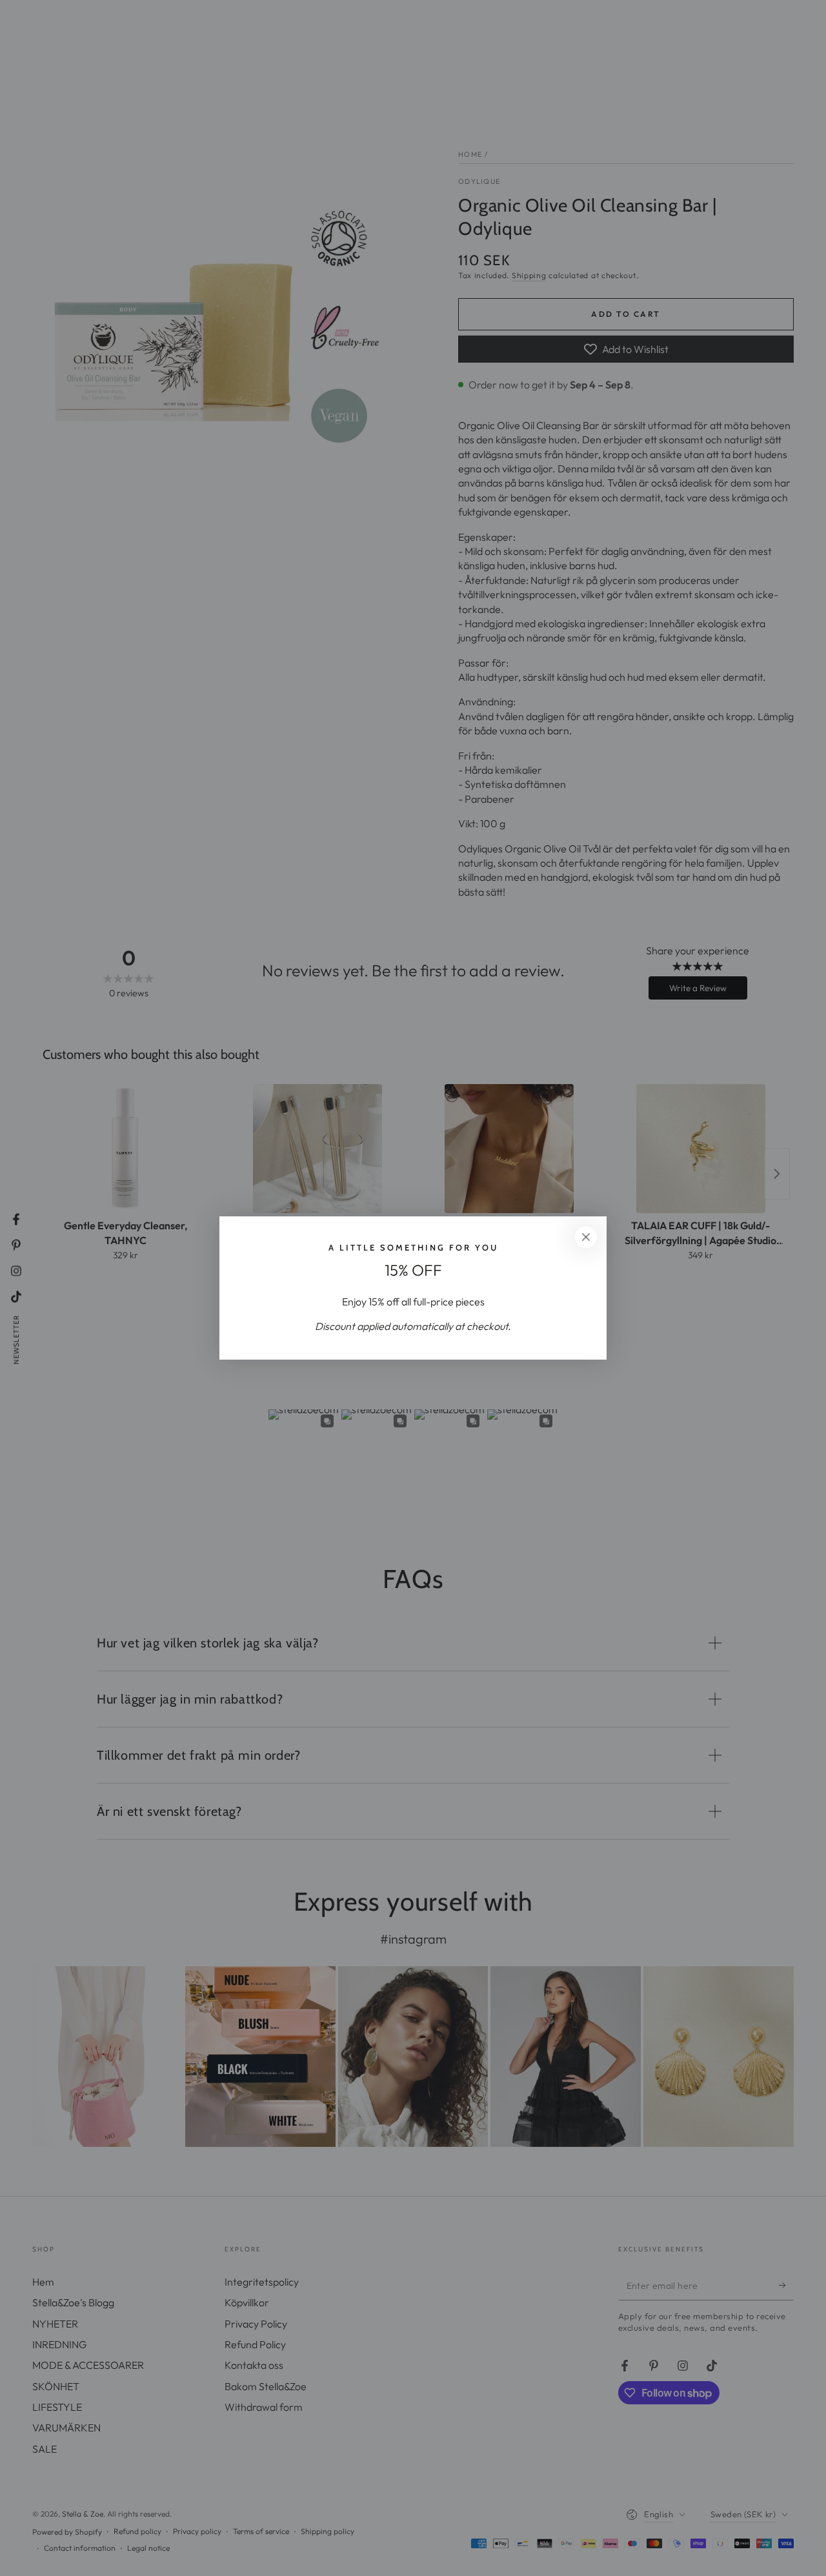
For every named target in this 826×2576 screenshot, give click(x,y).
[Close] (586, 1237)
